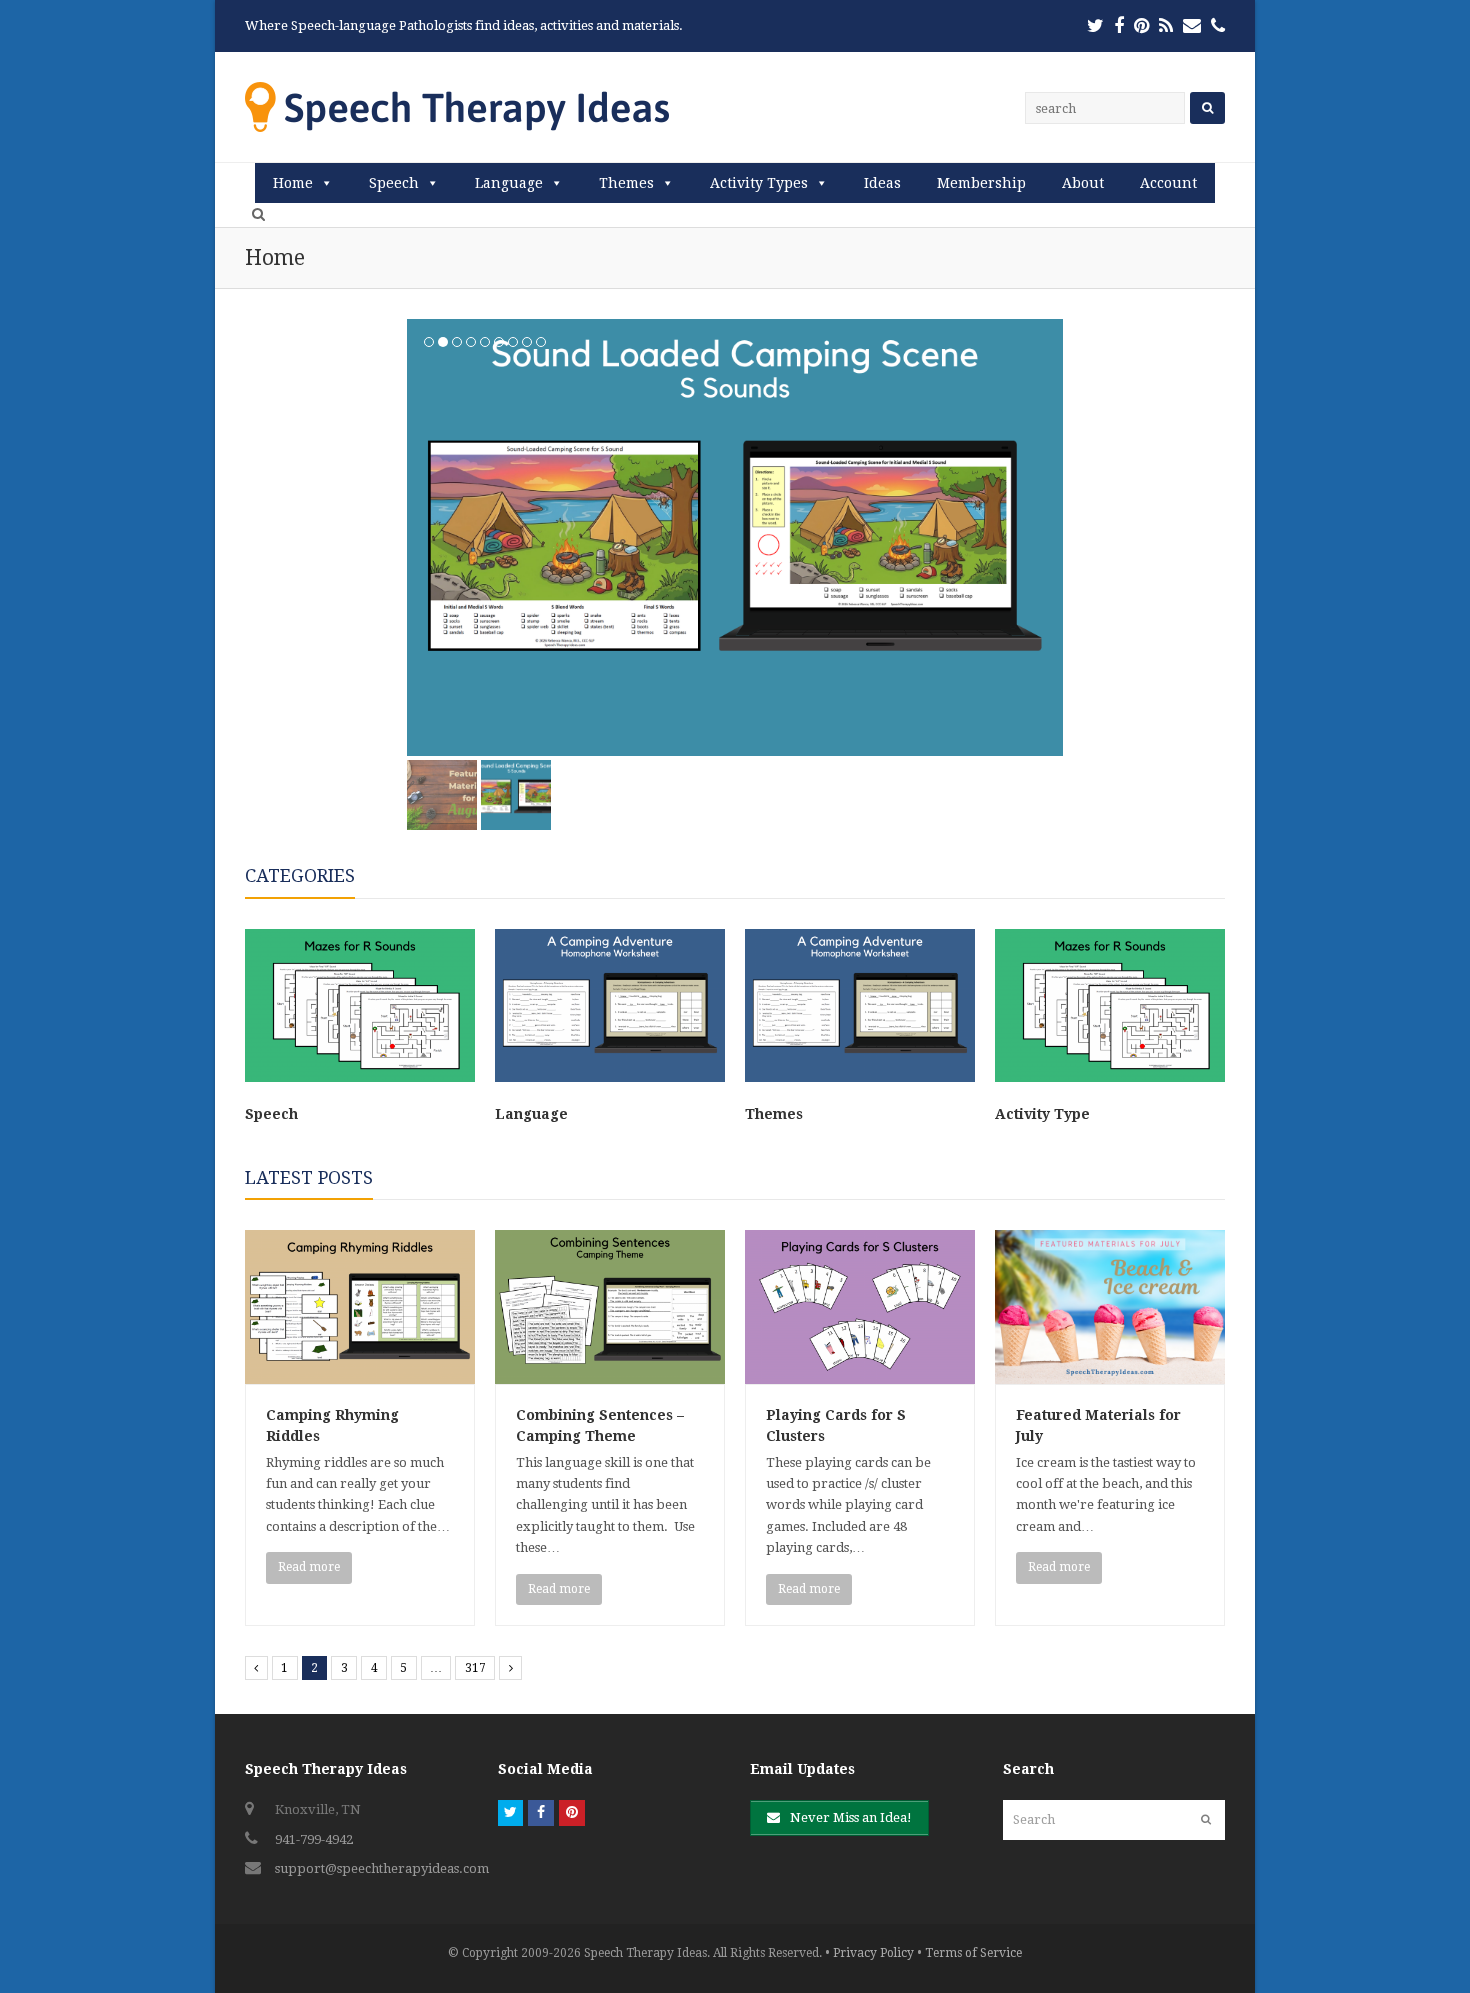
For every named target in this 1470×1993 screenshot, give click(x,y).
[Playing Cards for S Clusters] (860, 1372)
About (1083, 183)
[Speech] (360, 1077)
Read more (309, 1567)
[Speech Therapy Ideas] (457, 106)
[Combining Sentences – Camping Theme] (610, 1372)
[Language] (610, 1077)
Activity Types (759, 183)
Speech (394, 183)
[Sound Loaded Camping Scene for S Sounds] (735, 537)
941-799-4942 (314, 1839)
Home (293, 183)
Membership (981, 183)
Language (509, 183)
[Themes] (860, 1077)
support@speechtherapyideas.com (382, 1868)
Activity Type (1042, 1114)
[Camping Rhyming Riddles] (360, 1372)
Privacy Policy (873, 1953)
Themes (626, 183)
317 (475, 1668)
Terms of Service (973, 1953)
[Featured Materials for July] (1110, 1372)
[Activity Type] (1110, 1077)
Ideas (882, 183)
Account (1168, 183)
